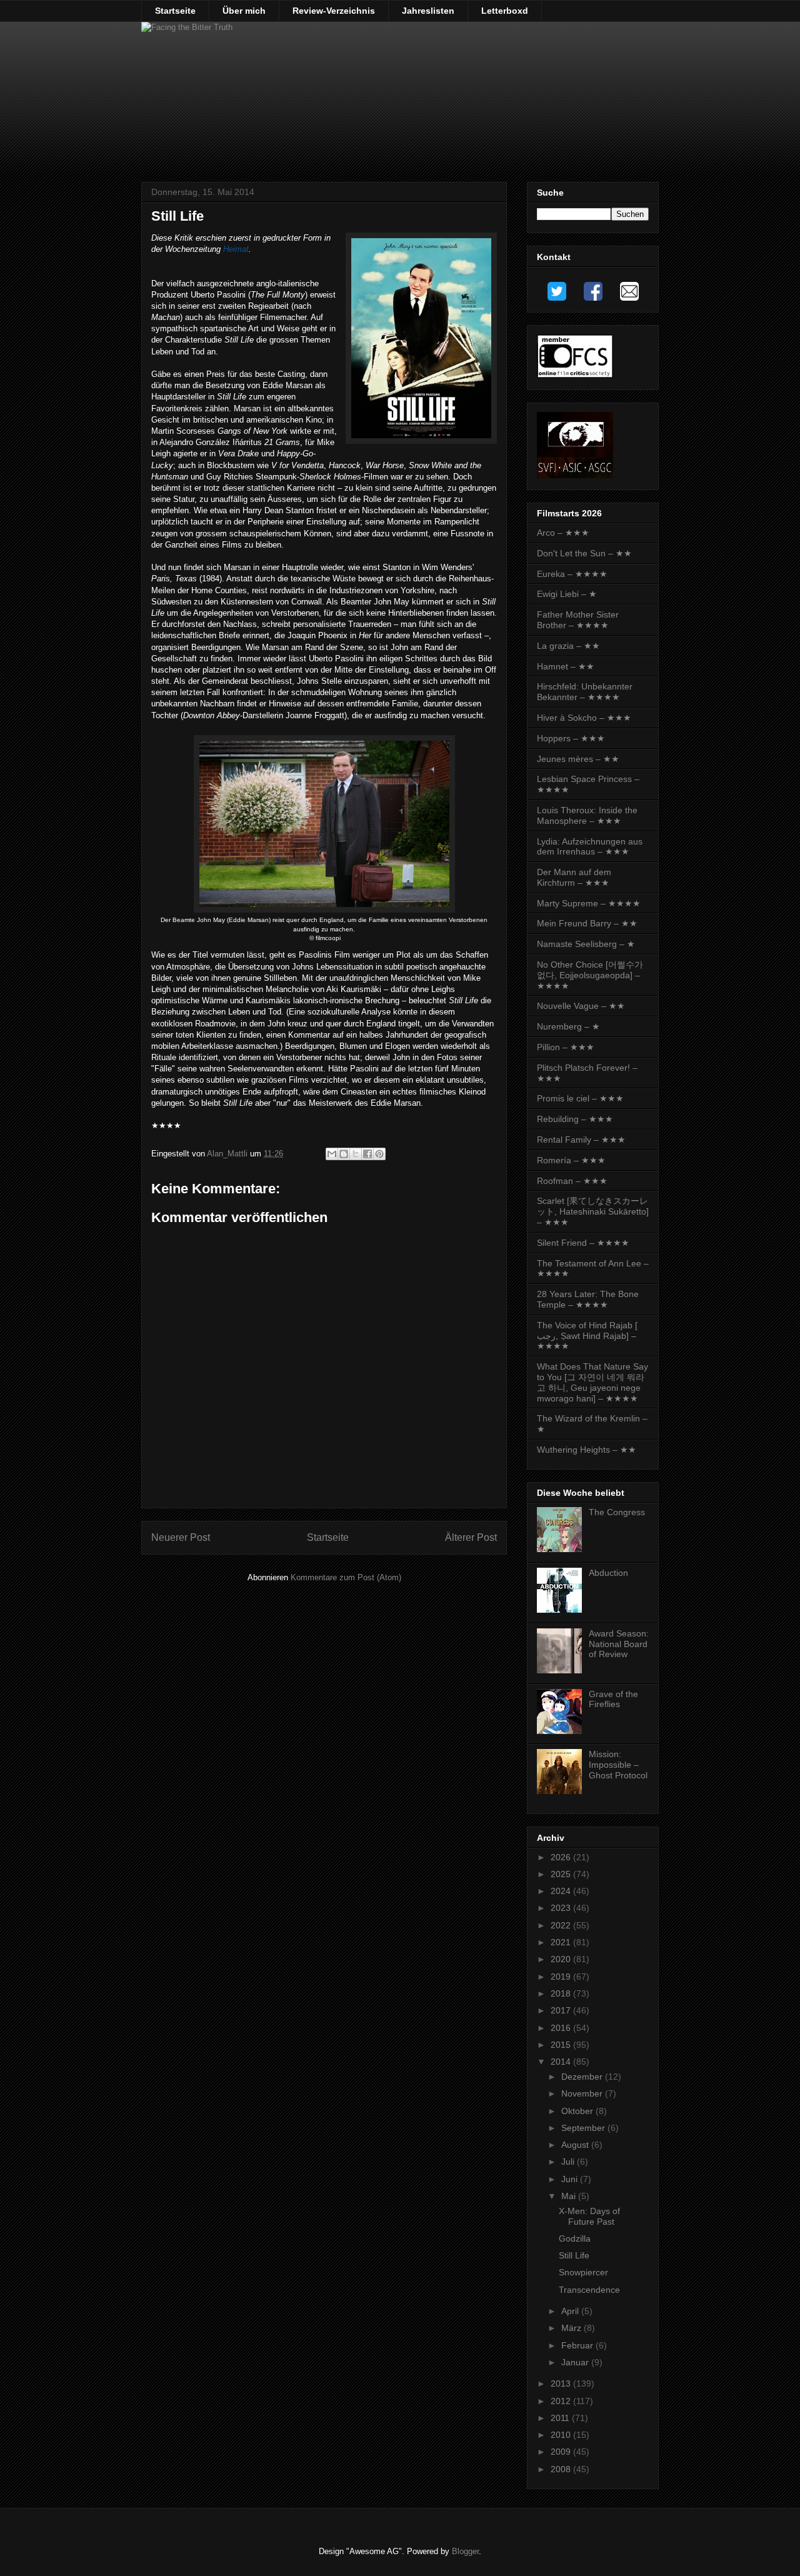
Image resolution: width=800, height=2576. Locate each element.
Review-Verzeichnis (334, 11)
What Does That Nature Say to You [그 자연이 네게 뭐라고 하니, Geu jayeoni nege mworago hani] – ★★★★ (592, 1382)
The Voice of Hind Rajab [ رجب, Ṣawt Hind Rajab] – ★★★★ (587, 1336)
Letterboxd (505, 11)
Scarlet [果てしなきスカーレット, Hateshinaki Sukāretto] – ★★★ (593, 1211)
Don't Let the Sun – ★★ (584, 553)
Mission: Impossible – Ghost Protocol (618, 1765)
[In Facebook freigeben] (367, 1154)
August (576, 2145)
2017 (562, 2010)
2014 (562, 2062)
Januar (576, 2362)
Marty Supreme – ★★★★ (589, 903)
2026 (562, 1857)
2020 (562, 1959)
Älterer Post (471, 1537)
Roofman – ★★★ (572, 1181)
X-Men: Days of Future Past (589, 2216)
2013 (562, 2383)
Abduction (608, 1573)
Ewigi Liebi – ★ (567, 594)
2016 (562, 2028)
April (571, 2311)
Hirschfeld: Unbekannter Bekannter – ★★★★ (585, 692)
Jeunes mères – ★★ (578, 759)
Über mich (244, 11)
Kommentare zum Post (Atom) (346, 1577)
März (572, 2328)
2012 (562, 2401)
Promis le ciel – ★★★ (580, 1098)
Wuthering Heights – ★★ (587, 1450)
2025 (562, 1874)
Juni (571, 2179)
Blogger (465, 2551)
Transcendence (589, 2290)
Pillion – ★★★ (566, 1047)
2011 (561, 2418)
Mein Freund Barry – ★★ (587, 923)
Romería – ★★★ (571, 1160)
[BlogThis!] (344, 1154)
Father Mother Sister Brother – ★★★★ (578, 620)
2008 (562, 2469)
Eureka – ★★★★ (572, 574)
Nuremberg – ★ (568, 1026)
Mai (570, 2196)
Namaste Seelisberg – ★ (586, 944)
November (583, 2093)
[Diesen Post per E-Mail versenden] (332, 1154)
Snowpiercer (583, 2272)
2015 (562, 2045)
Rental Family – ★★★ (581, 1140)
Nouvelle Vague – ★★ (581, 1006)
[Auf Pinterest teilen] (379, 1154)
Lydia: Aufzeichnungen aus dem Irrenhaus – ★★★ (590, 847)
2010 (562, 2435)
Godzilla (575, 2238)
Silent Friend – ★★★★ (583, 1243)
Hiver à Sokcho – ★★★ (584, 718)
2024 (562, 1891)
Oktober (578, 2111)
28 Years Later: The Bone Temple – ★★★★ (588, 1299)
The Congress (617, 1512)
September (584, 2128)
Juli (569, 2162)
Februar (578, 2345)
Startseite (175, 11)
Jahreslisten (428, 11)
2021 (562, 1942)
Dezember (583, 2077)
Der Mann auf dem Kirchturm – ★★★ (574, 877)
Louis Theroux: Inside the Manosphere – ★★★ (587, 815)
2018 (562, 1993)
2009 (562, 2452)
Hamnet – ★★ (566, 666)
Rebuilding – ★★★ (575, 1119)
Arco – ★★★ (563, 533)
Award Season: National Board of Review (619, 1644)
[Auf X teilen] (356, 1154)
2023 (562, 1908)
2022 (562, 1925)
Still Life (574, 2255)
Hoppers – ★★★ (571, 738)
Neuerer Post (181, 1537)
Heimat (236, 249)
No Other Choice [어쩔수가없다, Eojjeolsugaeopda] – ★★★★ (590, 975)
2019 (562, 1977)
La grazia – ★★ (568, 646)
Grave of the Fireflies (613, 1699)
